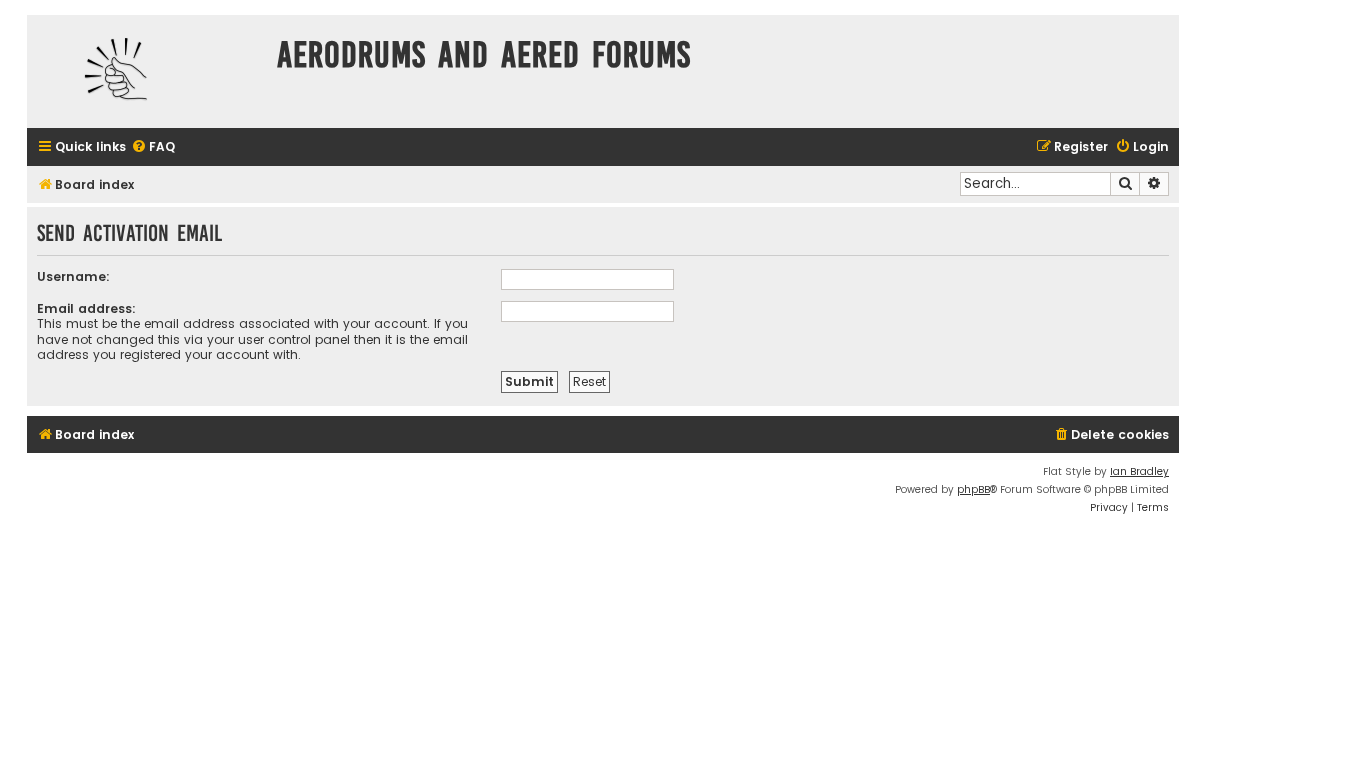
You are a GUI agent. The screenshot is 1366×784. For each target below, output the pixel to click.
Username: (73, 276)
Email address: (86, 308)
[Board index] (147, 71)
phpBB (973, 489)
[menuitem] (153, 147)
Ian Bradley (1139, 471)
